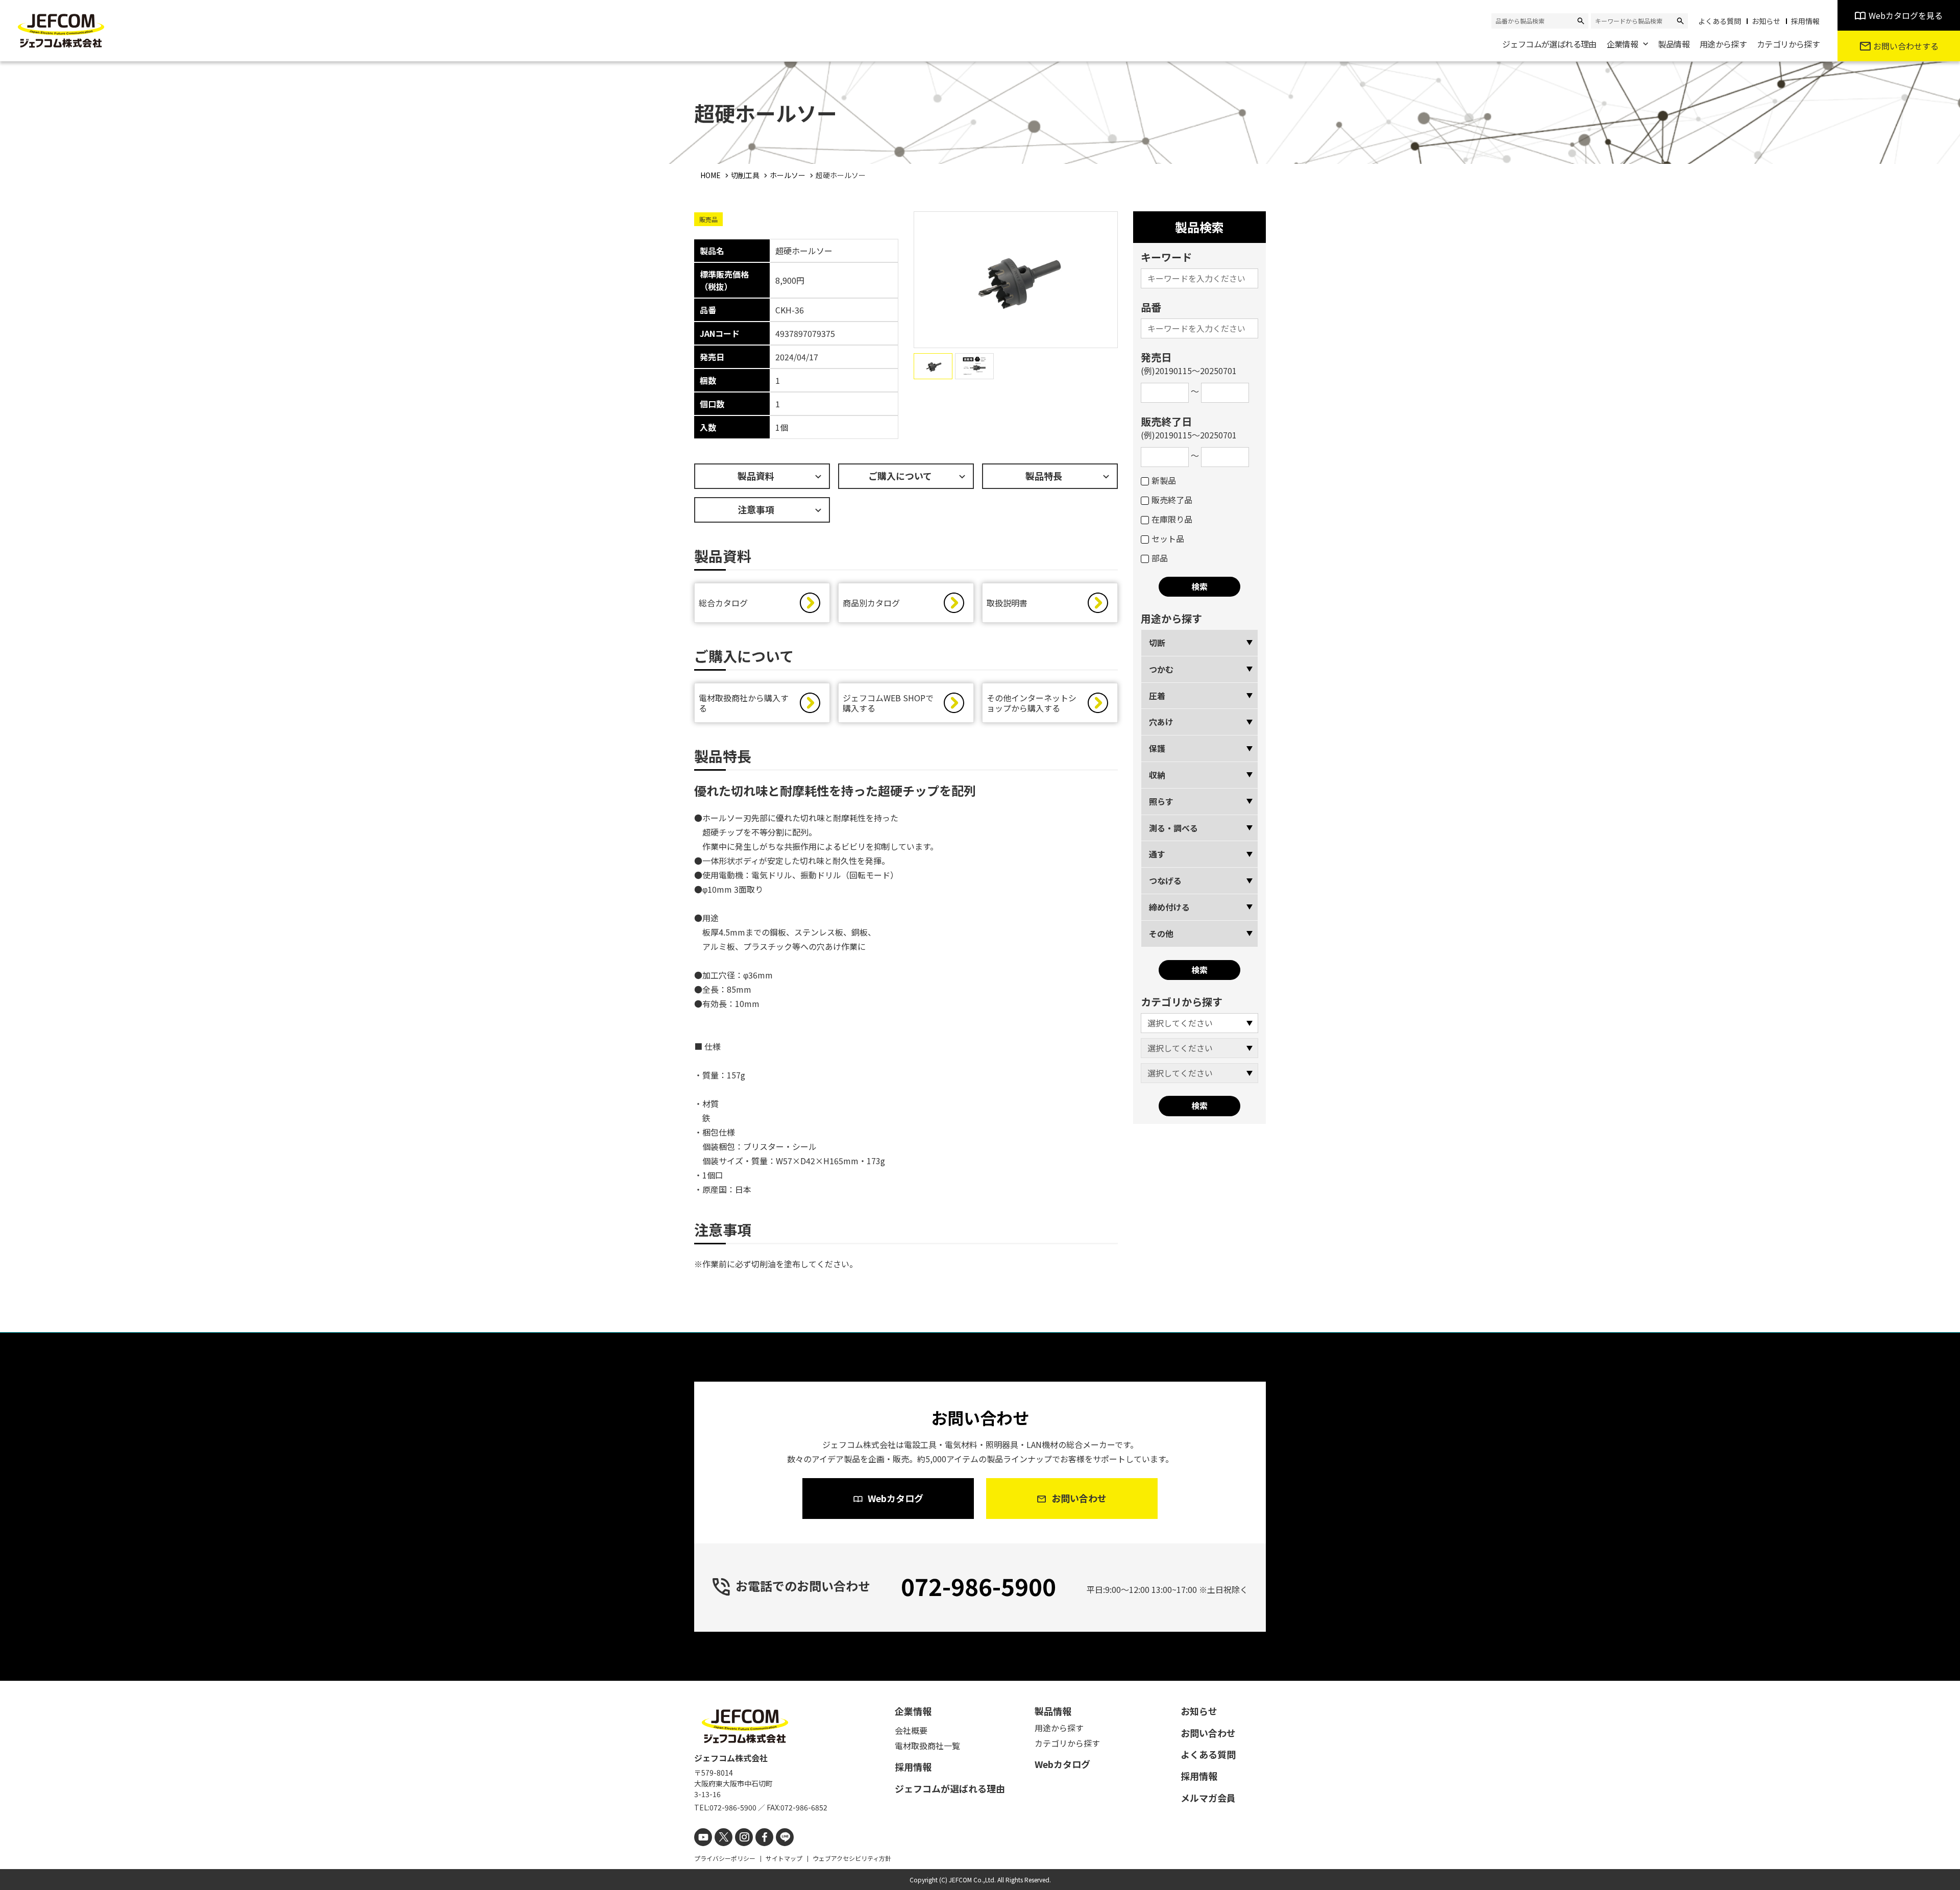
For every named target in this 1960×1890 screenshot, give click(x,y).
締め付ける (1169, 907)
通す (1157, 854)
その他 (1161, 934)
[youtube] (703, 1837)
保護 (1157, 748)
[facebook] (764, 1837)
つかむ (1161, 669)
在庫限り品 (1172, 519)
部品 (1160, 558)
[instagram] (744, 1837)
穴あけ (1161, 722)
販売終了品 (1172, 500)
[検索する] (1581, 21)
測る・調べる (1173, 828)
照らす (1161, 801)
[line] (785, 1837)
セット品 (1168, 538)
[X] (724, 1837)
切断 (1157, 643)
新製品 (1164, 480)
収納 (1157, 775)
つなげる (1165, 880)
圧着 (1157, 696)
